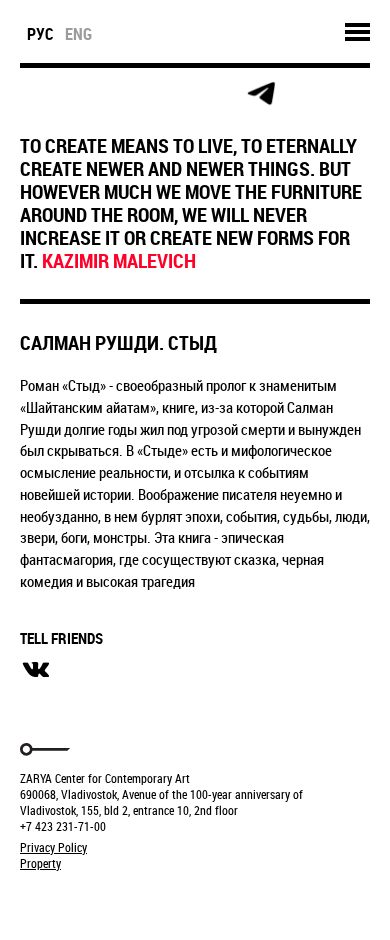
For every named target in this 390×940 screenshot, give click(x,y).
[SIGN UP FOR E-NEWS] (36, 94)
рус (40, 34)
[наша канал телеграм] (261, 94)
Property (40, 863)
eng (78, 34)
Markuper (72, 900)
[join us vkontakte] (171, 94)
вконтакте (36, 670)
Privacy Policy (53, 847)
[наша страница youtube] (216, 94)
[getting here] (126, 94)
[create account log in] (81, 94)
